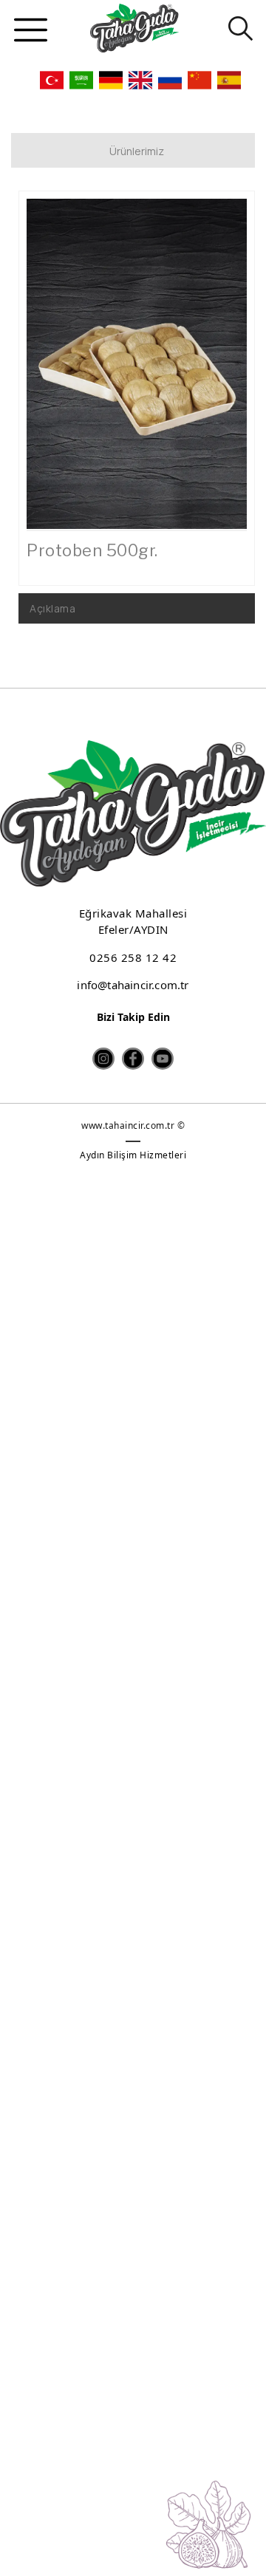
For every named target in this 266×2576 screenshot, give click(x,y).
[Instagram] (103, 1059)
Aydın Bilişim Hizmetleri (133, 1155)
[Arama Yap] (235, 28)
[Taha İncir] (134, 28)
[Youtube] (163, 1059)
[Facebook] (133, 1059)
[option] (137, 364)
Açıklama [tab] (52, 608)
